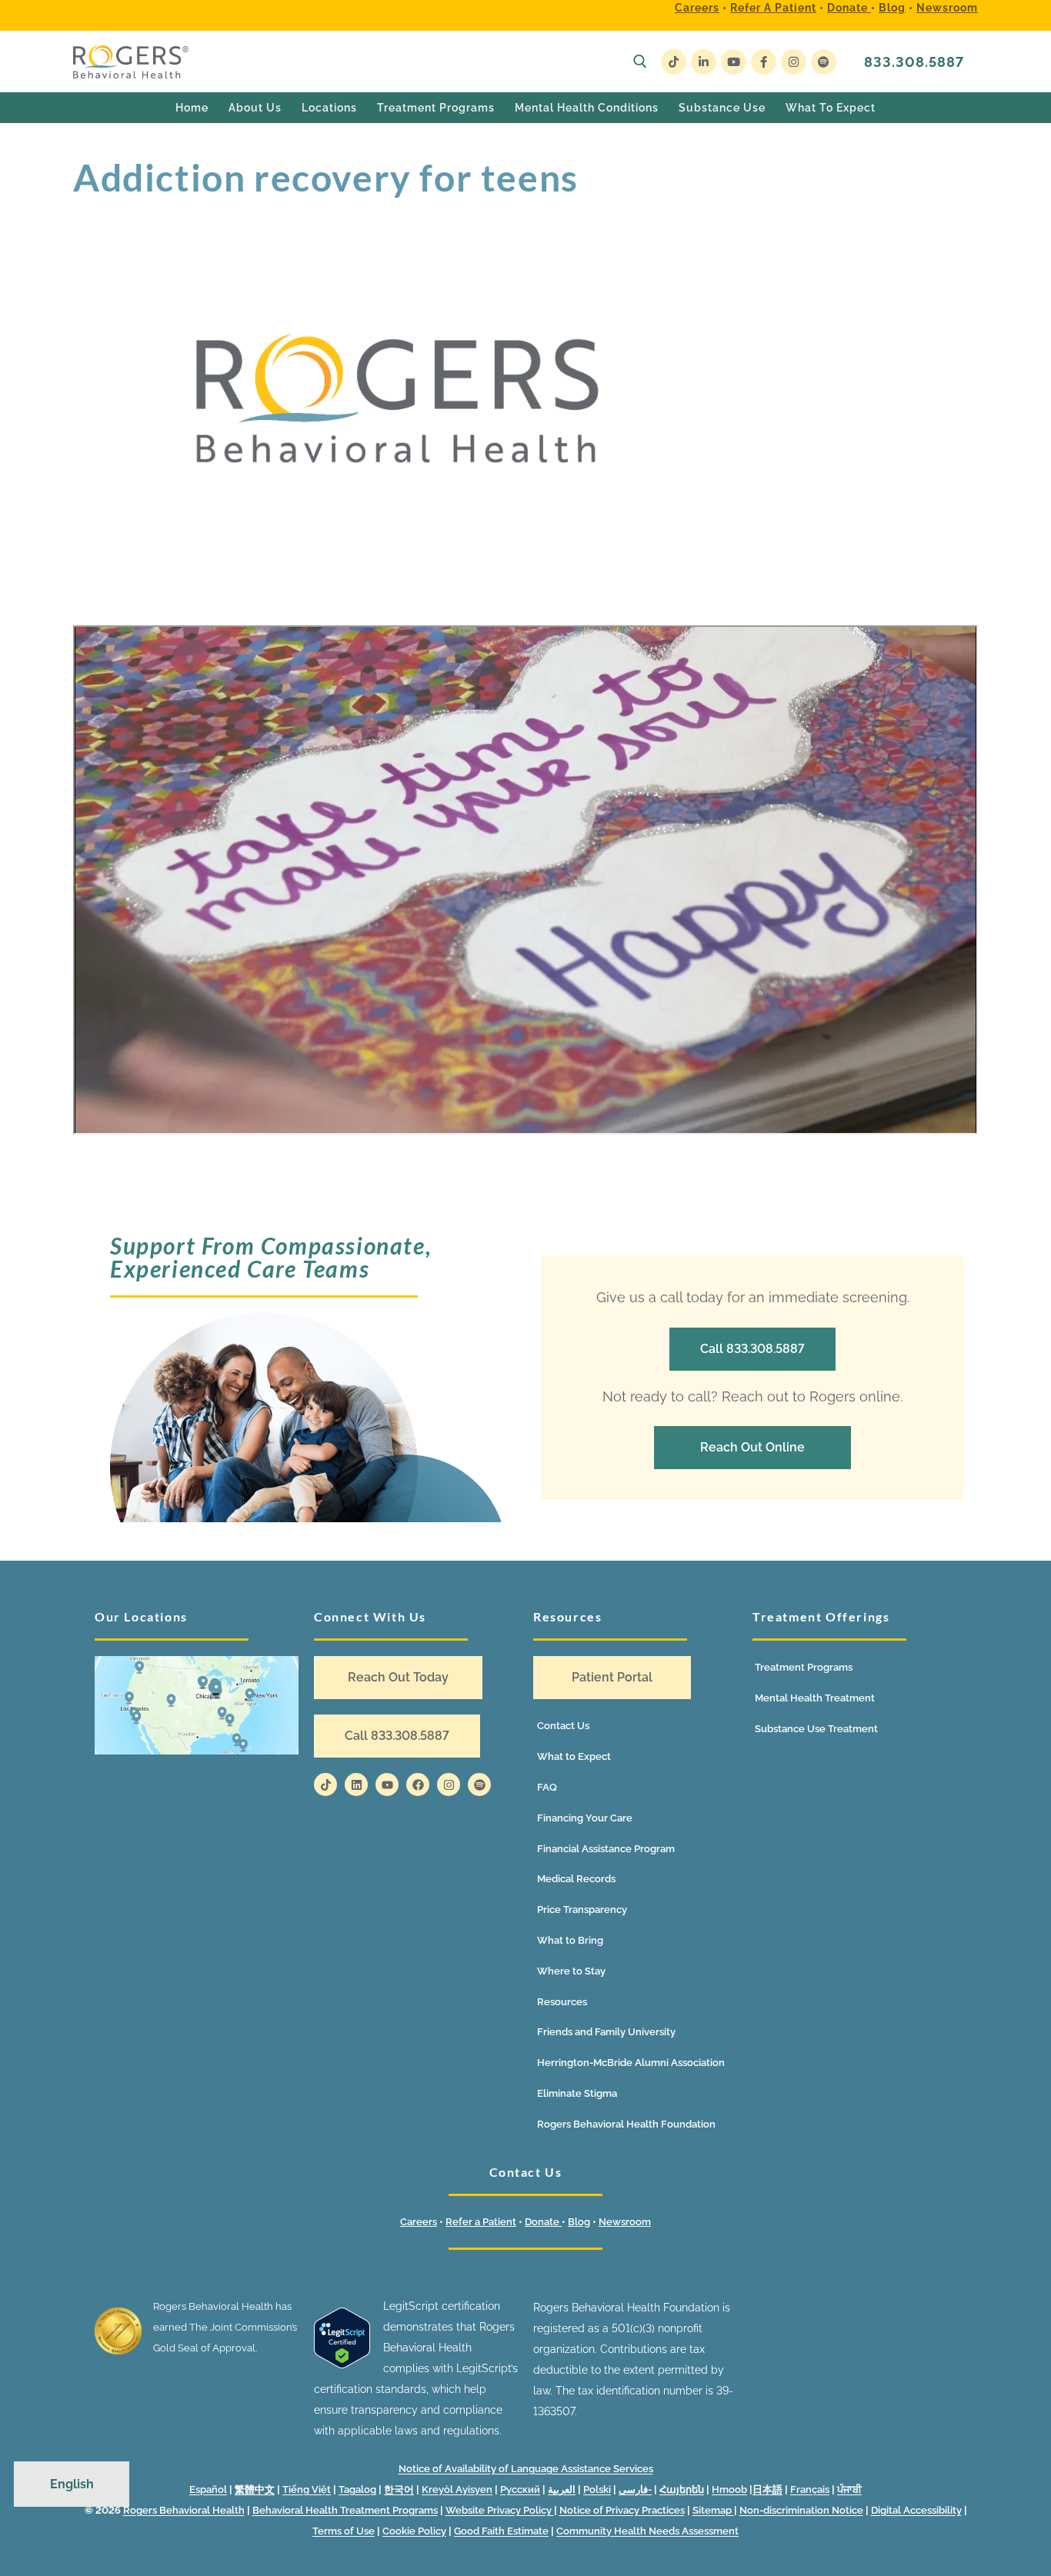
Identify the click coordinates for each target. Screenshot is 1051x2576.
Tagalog (357, 2489)
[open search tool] (640, 62)
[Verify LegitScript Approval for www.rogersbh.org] (342, 2364)
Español (208, 2489)
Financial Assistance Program (606, 1849)
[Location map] (197, 1705)
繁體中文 (255, 2489)
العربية (562, 2489)
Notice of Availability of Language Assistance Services (526, 2469)
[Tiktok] (325, 1785)
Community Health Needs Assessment (647, 2531)
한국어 (399, 2489)
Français (810, 2489)
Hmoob (729, 2489)
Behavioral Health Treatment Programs (345, 2510)
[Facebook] (764, 62)
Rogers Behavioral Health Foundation (626, 2124)
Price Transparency (582, 1910)
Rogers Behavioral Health (184, 2510)
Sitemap (713, 2510)
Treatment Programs (804, 1667)
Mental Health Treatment (815, 1698)
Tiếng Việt (307, 2489)
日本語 (767, 2489)
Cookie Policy (414, 2531)
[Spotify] (824, 62)
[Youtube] (734, 62)
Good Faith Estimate (501, 2531)
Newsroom (947, 8)
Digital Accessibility (916, 2510)
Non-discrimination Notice (801, 2510)
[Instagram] (794, 62)
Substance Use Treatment (816, 1729)
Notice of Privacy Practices (622, 2510)
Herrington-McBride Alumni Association (631, 2063)
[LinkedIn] (704, 62)
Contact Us (563, 1726)
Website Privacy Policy (500, 2510)
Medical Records (576, 1879)
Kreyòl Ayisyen (457, 2489)
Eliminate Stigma (577, 2093)
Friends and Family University (606, 2032)
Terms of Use (344, 2531)
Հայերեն (682, 2489)
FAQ (547, 1787)
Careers (697, 8)
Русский (520, 2489)
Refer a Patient (773, 8)
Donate (849, 8)
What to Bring (570, 1940)
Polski (597, 2489)
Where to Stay (571, 1971)
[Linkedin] (356, 1785)
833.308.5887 (914, 62)
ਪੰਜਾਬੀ (849, 2489)
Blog (892, 8)
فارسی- (635, 2489)
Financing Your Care (585, 1818)
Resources (562, 2002)
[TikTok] (674, 62)
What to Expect (574, 1756)
